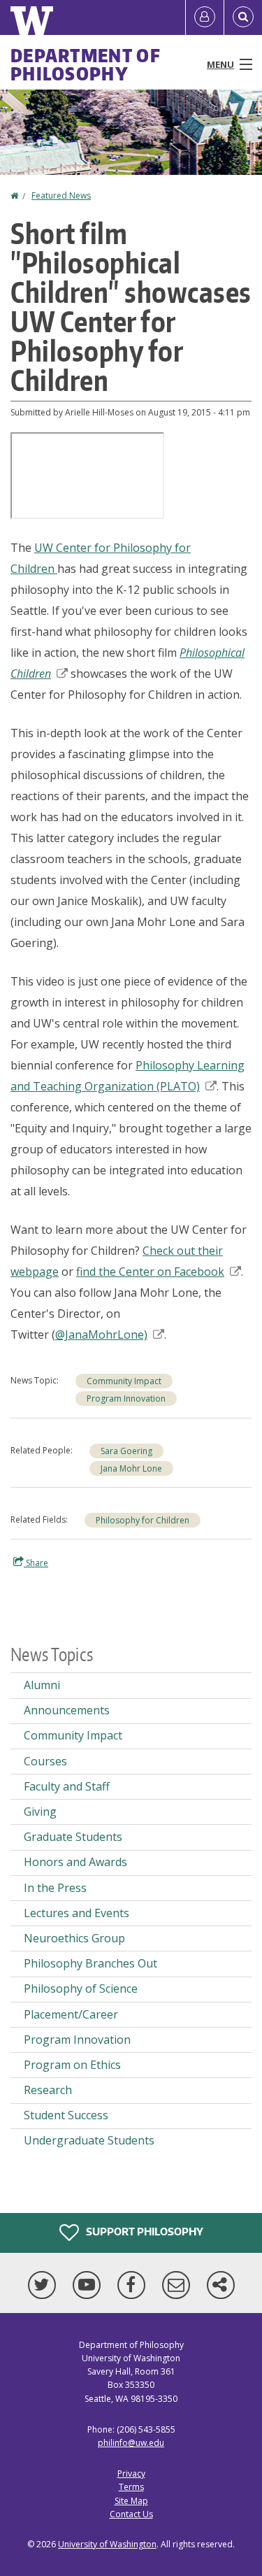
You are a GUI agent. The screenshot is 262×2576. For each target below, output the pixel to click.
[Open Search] (243, 17)
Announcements (67, 1710)
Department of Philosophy (86, 64)
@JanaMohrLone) (101, 1335)
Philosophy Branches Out (90, 1963)
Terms (131, 2487)
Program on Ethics (72, 2065)
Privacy (131, 2474)
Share (36, 1563)
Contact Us (131, 2514)
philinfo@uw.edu (131, 2443)
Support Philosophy (144, 2232)
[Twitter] (45, 2285)
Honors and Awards (75, 1862)
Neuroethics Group (74, 1938)
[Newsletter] (179, 2285)
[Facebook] (134, 2285)
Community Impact (124, 1381)
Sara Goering (126, 1451)
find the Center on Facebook (150, 1272)
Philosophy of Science (81, 1988)
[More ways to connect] (221, 2285)
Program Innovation (126, 1399)
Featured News (61, 195)
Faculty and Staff (67, 1786)
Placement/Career (71, 2014)
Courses (45, 1761)
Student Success (66, 2115)
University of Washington (107, 2544)
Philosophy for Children (143, 1520)
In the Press (55, 1888)
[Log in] (205, 17)
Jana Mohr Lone (131, 1468)
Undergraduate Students (89, 2140)
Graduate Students (73, 1837)
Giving (40, 1812)
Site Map (131, 2501)
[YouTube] (89, 2285)
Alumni (42, 1685)
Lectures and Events (77, 1913)
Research (48, 2090)
